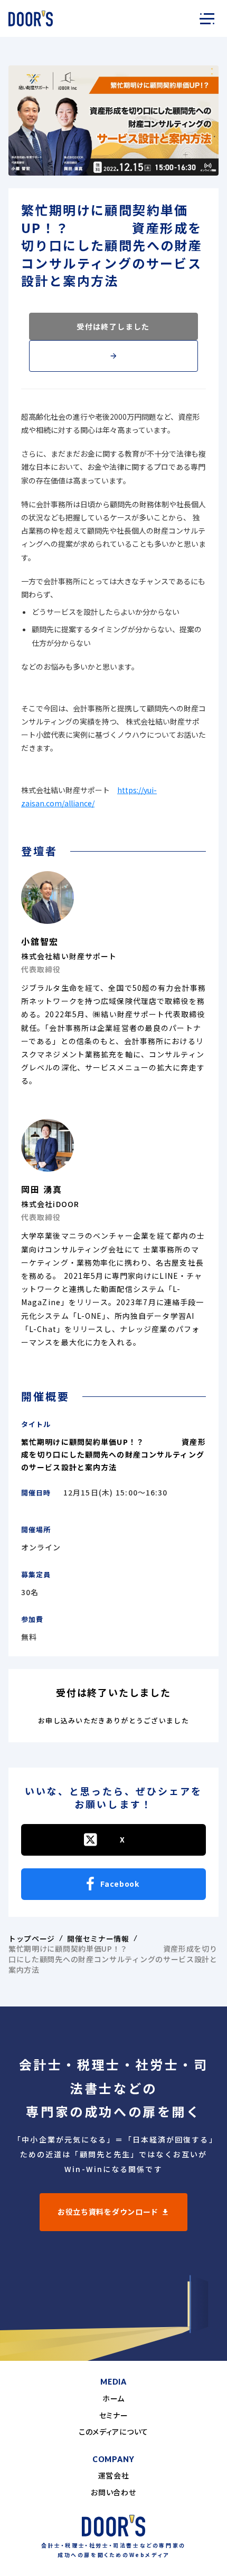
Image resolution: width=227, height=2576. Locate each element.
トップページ (32, 1939)
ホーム (113, 2399)
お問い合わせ (113, 2492)
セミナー (114, 2415)
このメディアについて (113, 2432)
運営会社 (114, 2476)
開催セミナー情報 (98, 1939)
